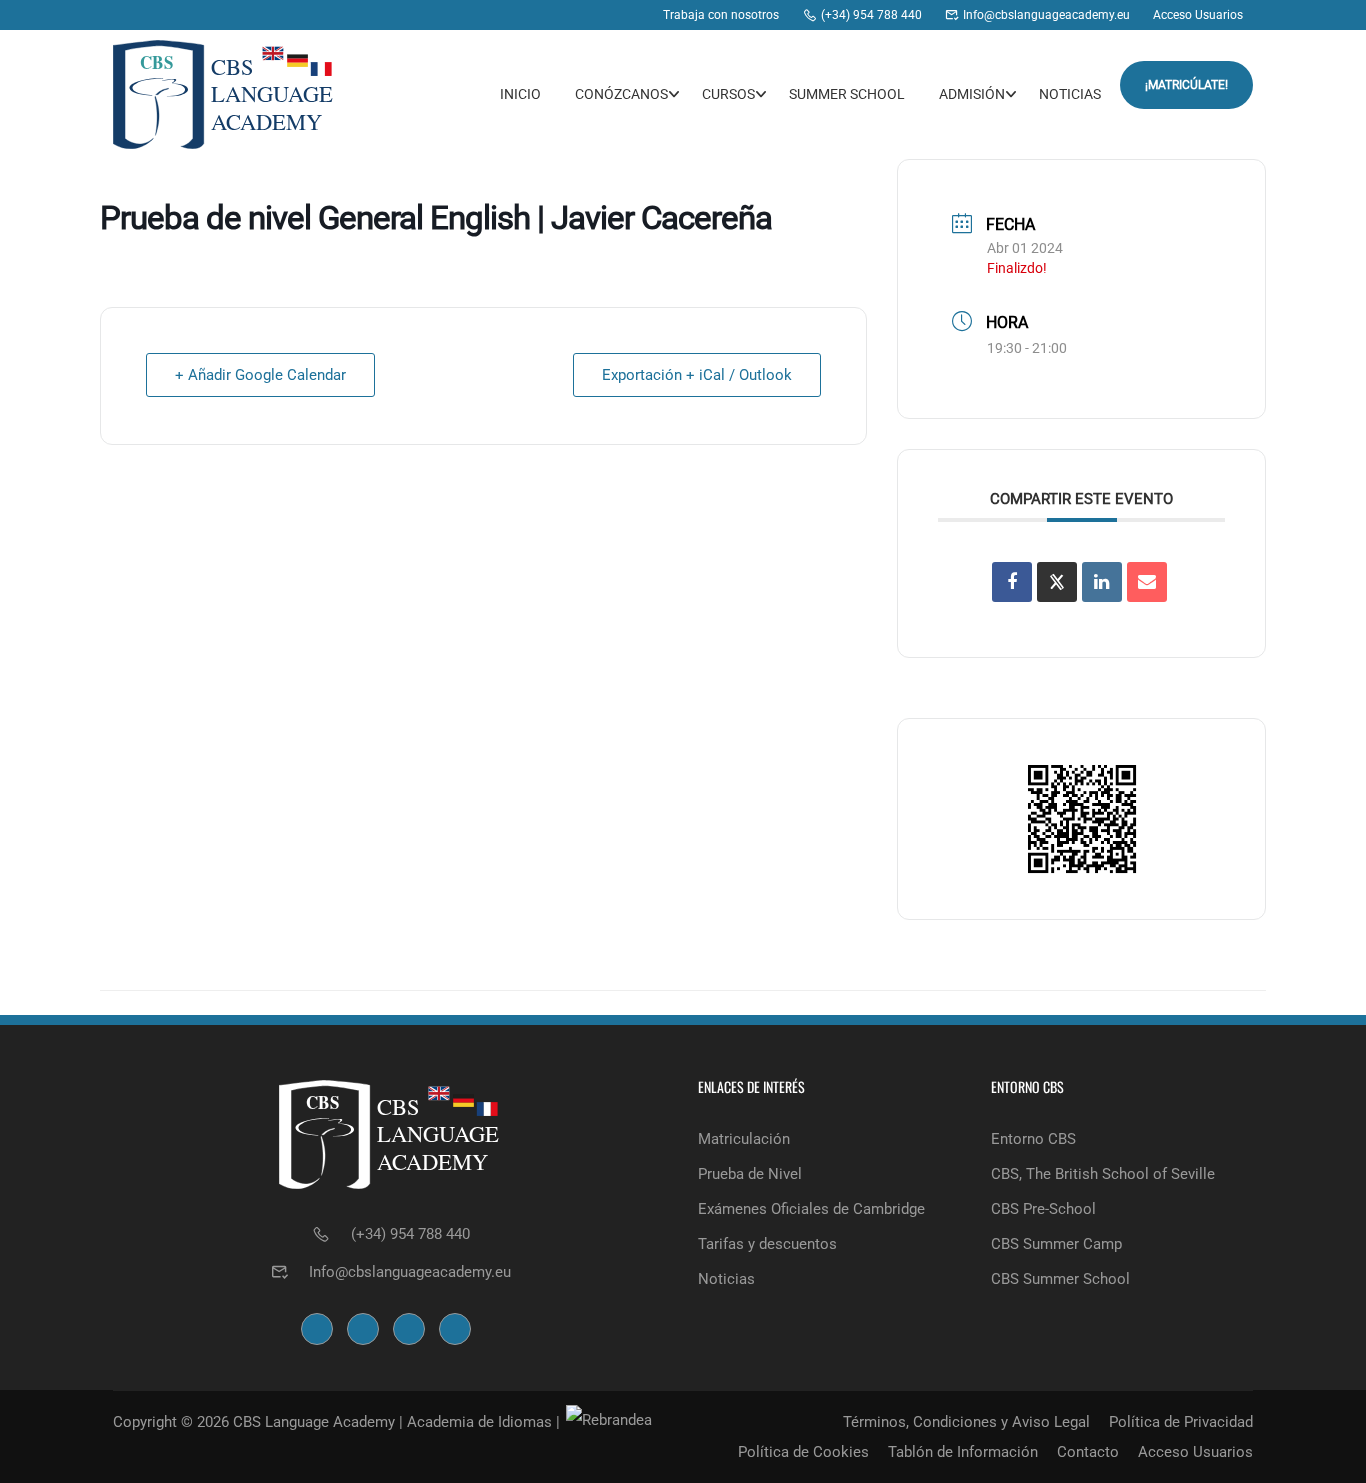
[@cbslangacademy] (594, 15)
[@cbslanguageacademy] (556, 15)
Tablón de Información (963, 1452)
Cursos (728, 94)
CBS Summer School (1060, 1279)
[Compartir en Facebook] (1012, 582)
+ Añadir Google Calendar (260, 375)
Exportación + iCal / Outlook (697, 375)
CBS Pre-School (1043, 1209)
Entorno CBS (1033, 1139)
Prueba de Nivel (750, 1174)
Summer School (847, 94)
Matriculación (744, 1139)
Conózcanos (621, 94)
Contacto (1088, 1452)
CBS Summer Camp (1056, 1244)
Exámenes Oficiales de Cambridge (811, 1209)
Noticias (1070, 94)
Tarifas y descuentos (767, 1244)
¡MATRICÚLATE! (1186, 85)
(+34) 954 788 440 (410, 1234)
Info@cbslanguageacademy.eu (410, 1272)
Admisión (972, 94)
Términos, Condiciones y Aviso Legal (966, 1422)
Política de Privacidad (1181, 1422)
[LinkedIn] (1102, 582)
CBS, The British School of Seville (1103, 1174)
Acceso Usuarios (1195, 1452)
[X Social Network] (1057, 582)
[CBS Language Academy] (518, 15)
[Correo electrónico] (1147, 582)
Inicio (520, 94)
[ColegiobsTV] (632, 15)
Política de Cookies (803, 1452)
